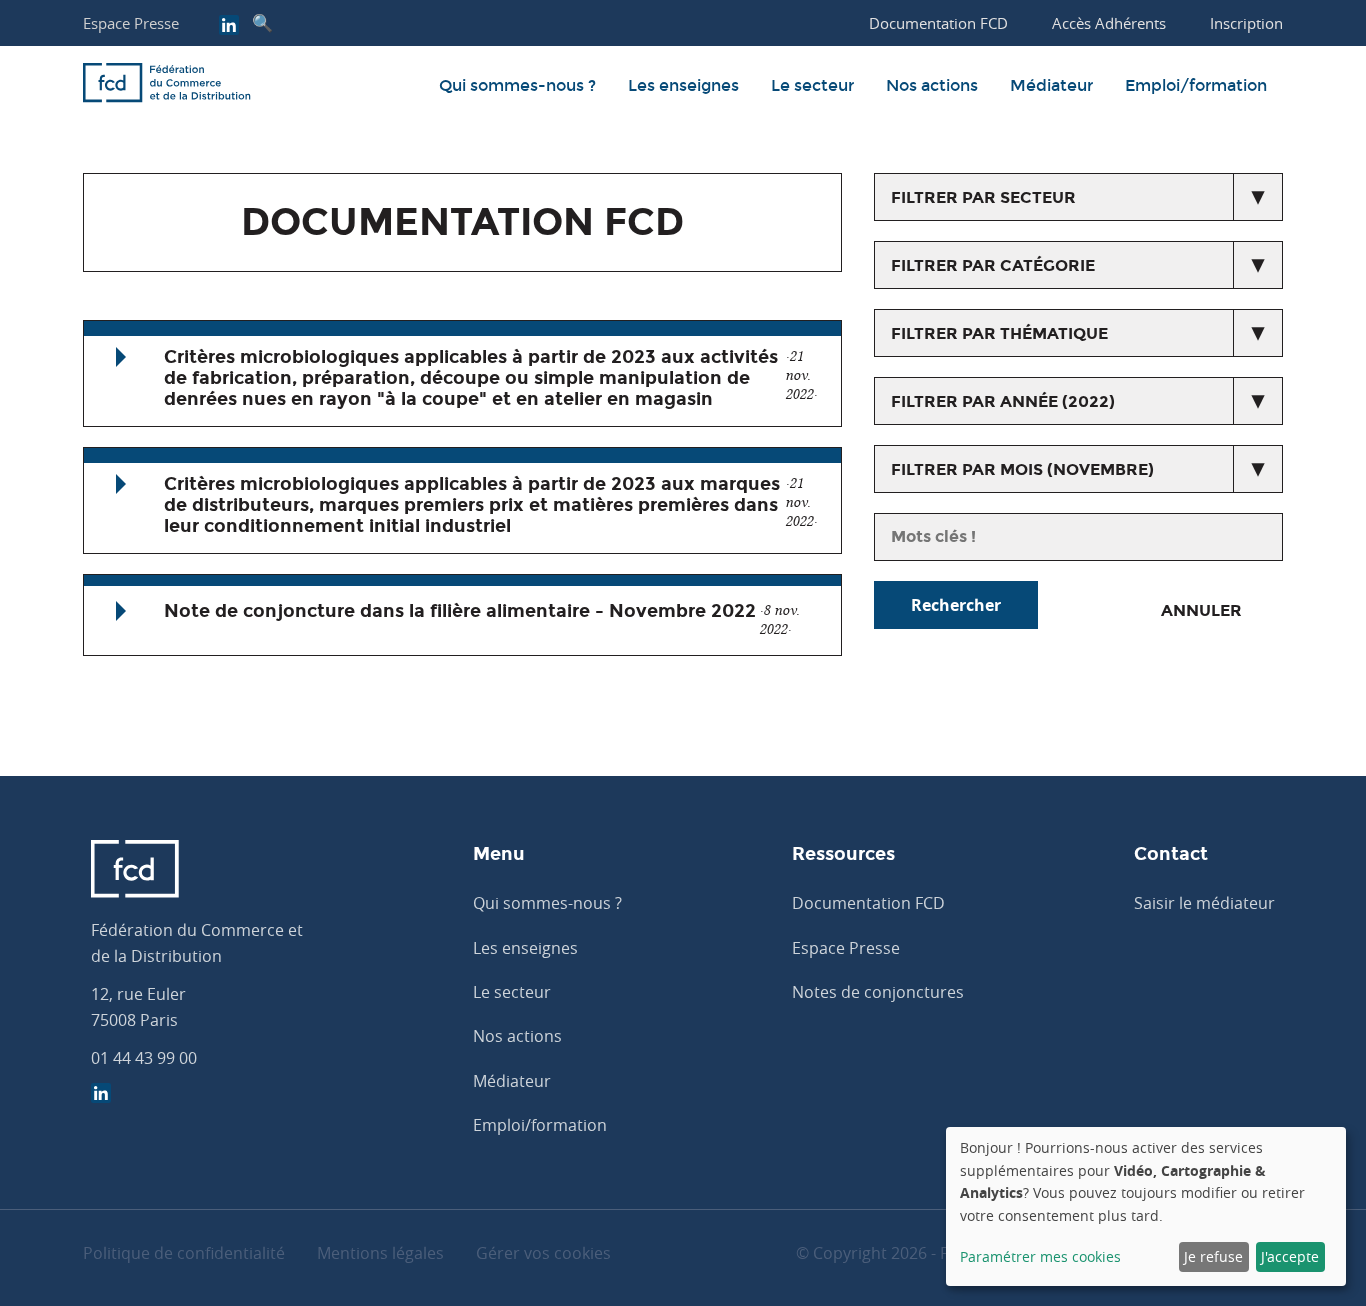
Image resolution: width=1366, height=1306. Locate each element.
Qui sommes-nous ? (517, 85)
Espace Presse (131, 23)
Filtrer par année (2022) (1003, 401)
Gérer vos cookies (543, 1253)
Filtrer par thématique (999, 333)
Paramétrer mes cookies (1040, 1256)
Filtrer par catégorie (993, 265)
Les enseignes (683, 85)
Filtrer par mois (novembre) (1022, 469)
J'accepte (1290, 1256)
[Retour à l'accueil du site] (167, 86)
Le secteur (812, 85)
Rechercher (956, 605)
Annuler (1201, 610)
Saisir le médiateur (1204, 903)
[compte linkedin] (229, 27)
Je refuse (1213, 1256)
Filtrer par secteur (983, 197)
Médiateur (1051, 85)
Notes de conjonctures (878, 992)
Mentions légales (380, 1253)
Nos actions (932, 85)
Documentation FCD (868, 903)
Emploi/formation (1196, 85)
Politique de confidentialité (184, 1253)
